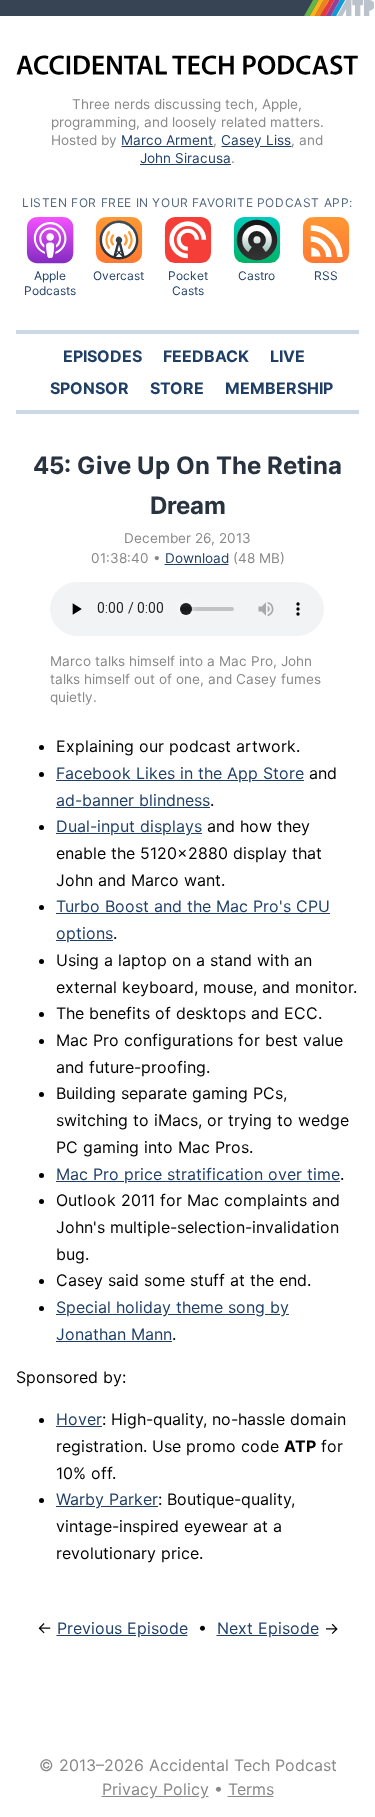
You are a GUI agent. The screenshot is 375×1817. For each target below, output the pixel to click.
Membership (279, 388)
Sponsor (89, 388)
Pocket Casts (188, 283)
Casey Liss (256, 140)
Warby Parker (107, 1499)
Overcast (118, 275)
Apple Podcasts (50, 283)
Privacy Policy (155, 1789)
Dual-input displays (129, 826)
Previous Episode (122, 1628)
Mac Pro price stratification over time (198, 1174)
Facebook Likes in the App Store (180, 773)
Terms (251, 1789)
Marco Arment (167, 140)
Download (197, 558)
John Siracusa (185, 158)
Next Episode (268, 1628)
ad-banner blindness (133, 800)
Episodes (102, 356)
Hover (79, 1419)
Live (287, 356)
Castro (256, 275)
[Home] (187, 67)
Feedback (206, 356)
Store (177, 388)
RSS (326, 275)
